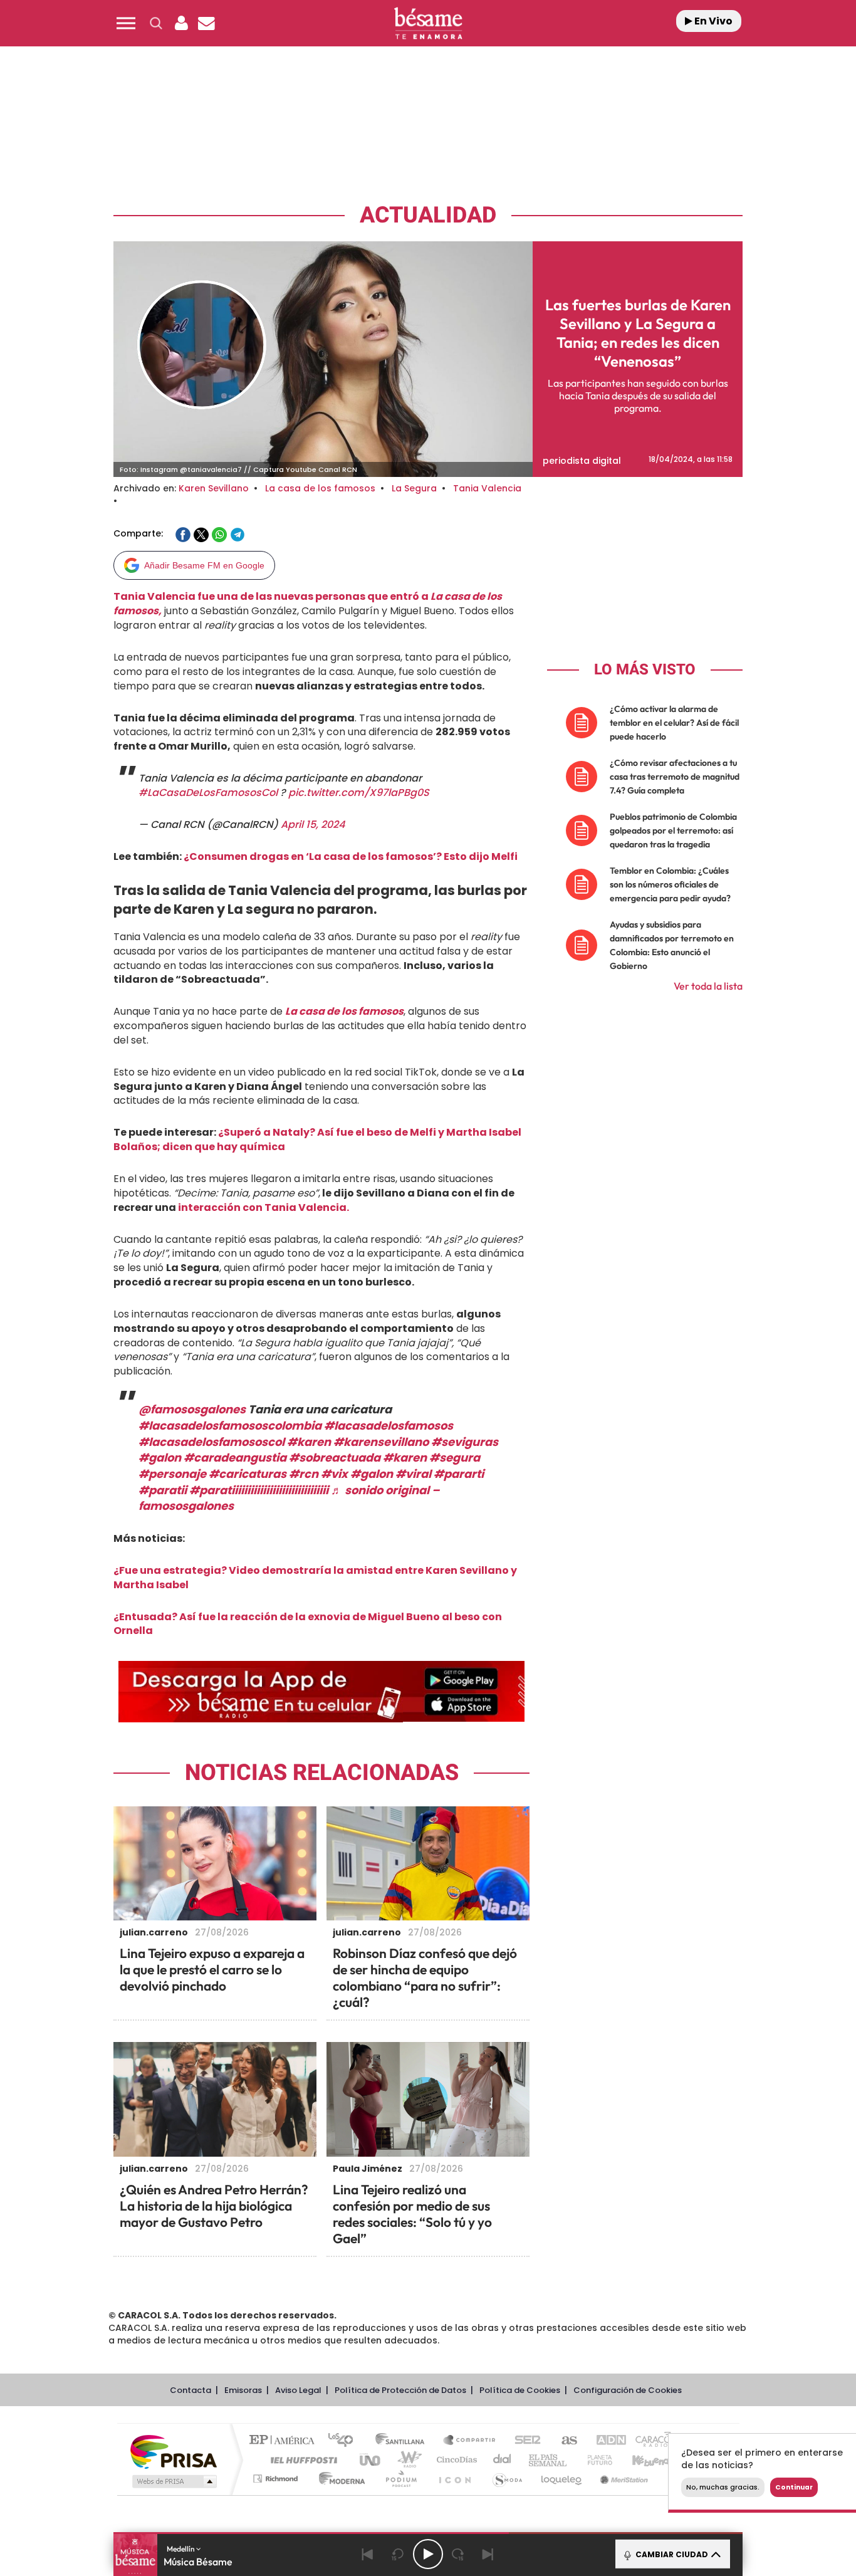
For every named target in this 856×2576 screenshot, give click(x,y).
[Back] (368, 2554)
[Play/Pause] (428, 2554)
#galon (160, 1458)
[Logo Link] (428, 24)
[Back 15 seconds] (398, 2554)
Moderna (339, 2479)
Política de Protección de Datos (400, 2390)
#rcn (304, 1474)
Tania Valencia (487, 488)
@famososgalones (192, 1409)
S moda (507, 2479)
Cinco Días (455, 2460)
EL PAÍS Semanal (549, 2460)
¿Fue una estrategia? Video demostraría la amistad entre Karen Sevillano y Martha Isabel (315, 1578)
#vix (334, 1474)
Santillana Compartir (470, 2441)
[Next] (488, 2554)
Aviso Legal (298, 2390)
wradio (407, 2460)
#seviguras (465, 1442)
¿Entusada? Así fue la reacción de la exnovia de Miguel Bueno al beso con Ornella (308, 1624)
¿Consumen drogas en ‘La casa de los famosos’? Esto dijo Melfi (351, 856)
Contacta (191, 2390)
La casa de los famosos (320, 488)
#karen (309, 1442)
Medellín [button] (181, 2549)
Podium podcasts (400, 2479)
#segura (455, 1458)
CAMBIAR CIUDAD (671, 2554)
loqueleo (562, 2479)
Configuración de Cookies (628, 2390)
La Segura (414, 488)
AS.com (564, 2441)
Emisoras (243, 2390)
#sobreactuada (335, 1458)
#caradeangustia (235, 1458)
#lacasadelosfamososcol (211, 1442)
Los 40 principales (345, 2441)
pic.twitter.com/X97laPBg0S (359, 793)
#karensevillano (381, 1442)
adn (605, 2441)
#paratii (163, 1490)
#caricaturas (248, 1474)
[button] (126, 23)
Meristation (622, 2479)
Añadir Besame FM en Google (204, 565)
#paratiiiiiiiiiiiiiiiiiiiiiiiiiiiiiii (259, 1490)
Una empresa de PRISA (174, 2451)
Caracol (651, 2441)
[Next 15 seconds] (458, 2554)
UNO (371, 2460)
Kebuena (640, 2460)
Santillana (404, 2441)
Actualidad (428, 215)
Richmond (277, 2479)
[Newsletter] (206, 23)
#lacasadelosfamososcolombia (230, 1426)
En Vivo (712, 21)
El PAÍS (285, 2441)
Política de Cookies (520, 2390)
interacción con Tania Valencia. (263, 1207)
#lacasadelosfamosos (389, 1426)
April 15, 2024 (313, 825)
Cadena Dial (503, 2460)
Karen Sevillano (214, 488)
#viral (413, 1474)
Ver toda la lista (708, 986)
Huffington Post (301, 2460)
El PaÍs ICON (454, 2479)
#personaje (172, 1474)
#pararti (459, 1474)
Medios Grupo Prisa (173, 2481)
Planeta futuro (595, 2460)
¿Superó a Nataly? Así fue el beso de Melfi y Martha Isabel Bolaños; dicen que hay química (317, 1139)
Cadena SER (524, 2441)
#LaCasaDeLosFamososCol (208, 793)
